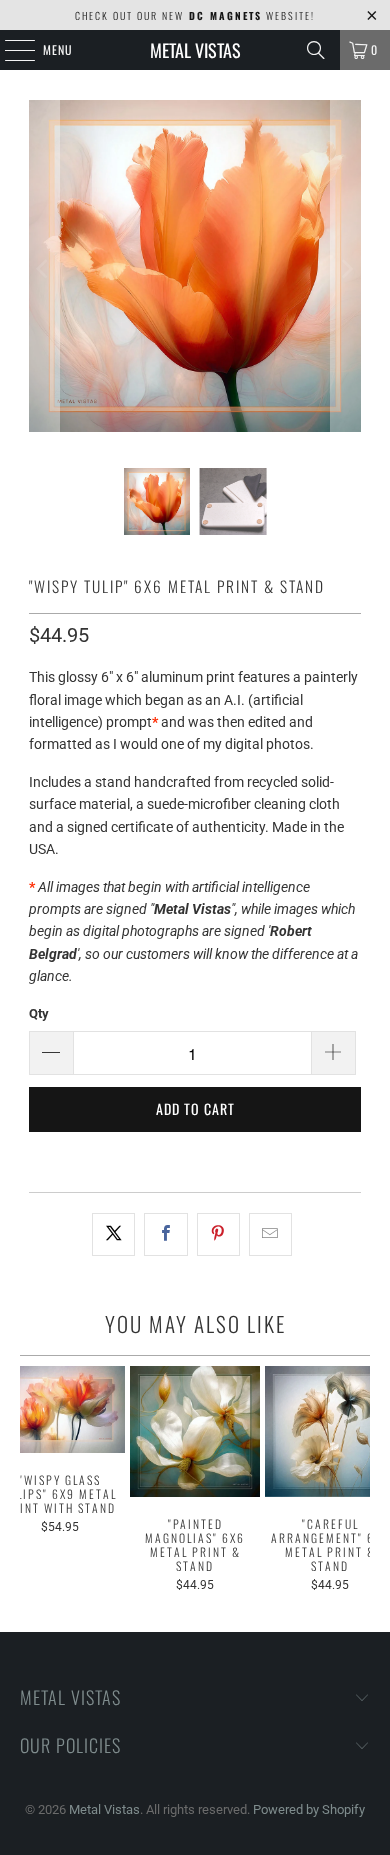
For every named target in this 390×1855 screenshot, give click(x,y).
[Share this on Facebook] (165, 1234)
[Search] (316, 50)
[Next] (346, 269)
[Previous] (44, 269)
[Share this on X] (113, 1234)
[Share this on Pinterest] (218, 1234)
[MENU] (9, 50)
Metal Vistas (195, 50)
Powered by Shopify (309, 1809)
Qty (39, 1013)
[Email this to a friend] (270, 1234)
